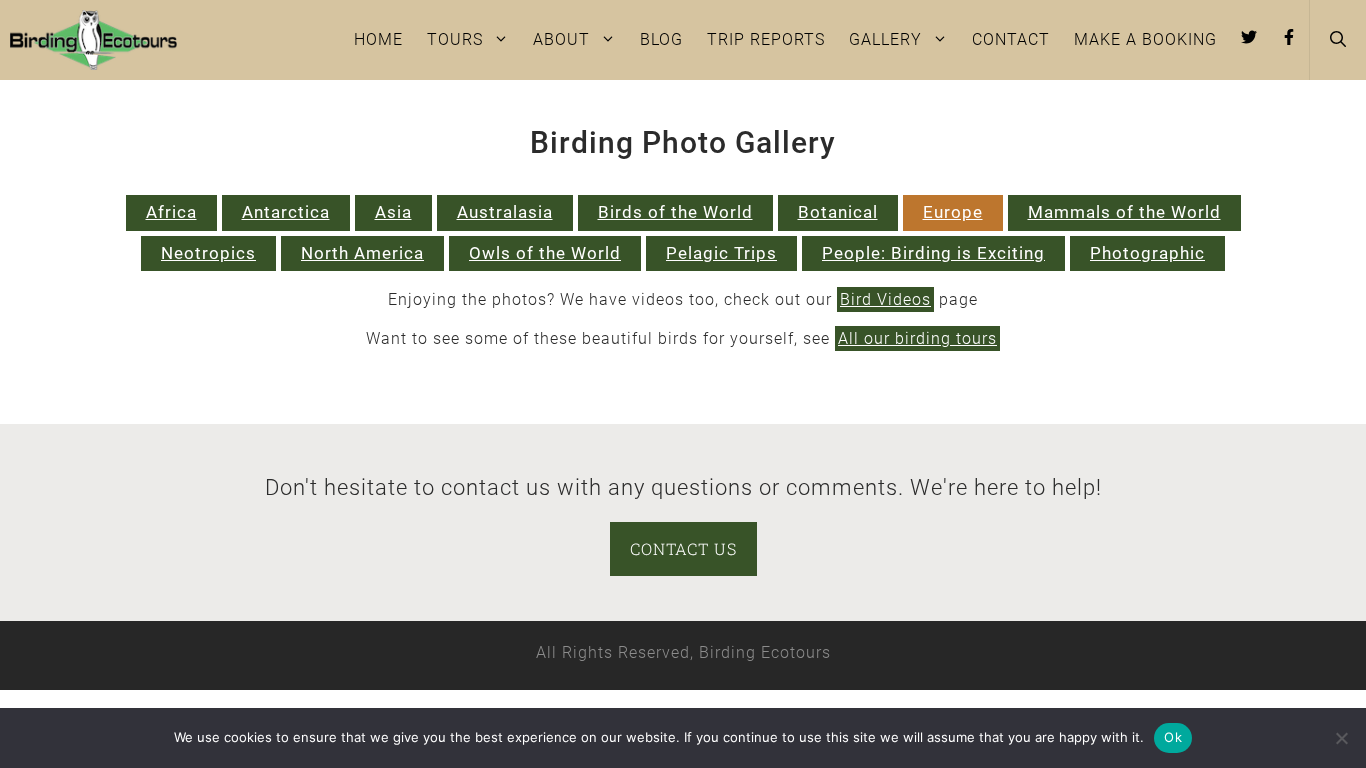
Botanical (838, 212)
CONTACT (1011, 39)
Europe (953, 212)
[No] (1341, 738)
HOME (378, 39)
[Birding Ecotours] (93, 40)
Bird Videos (885, 299)
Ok (1173, 737)
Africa (171, 212)
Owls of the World (545, 253)
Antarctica (286, 212)
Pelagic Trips (721, 253)
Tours (455, 39)
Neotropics (208, 253)
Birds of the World (675, 212)
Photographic (1147, 253)
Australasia (505, 212)
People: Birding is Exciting (933, 253)
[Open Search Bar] (1338, 40)
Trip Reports (766, 39)
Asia (393, 212)
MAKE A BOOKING (1145, 39)
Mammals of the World (1124, 212)
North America (362, 253)
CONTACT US (683, 548)
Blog (661, 39)
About (561, 39)
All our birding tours (917, 338)
